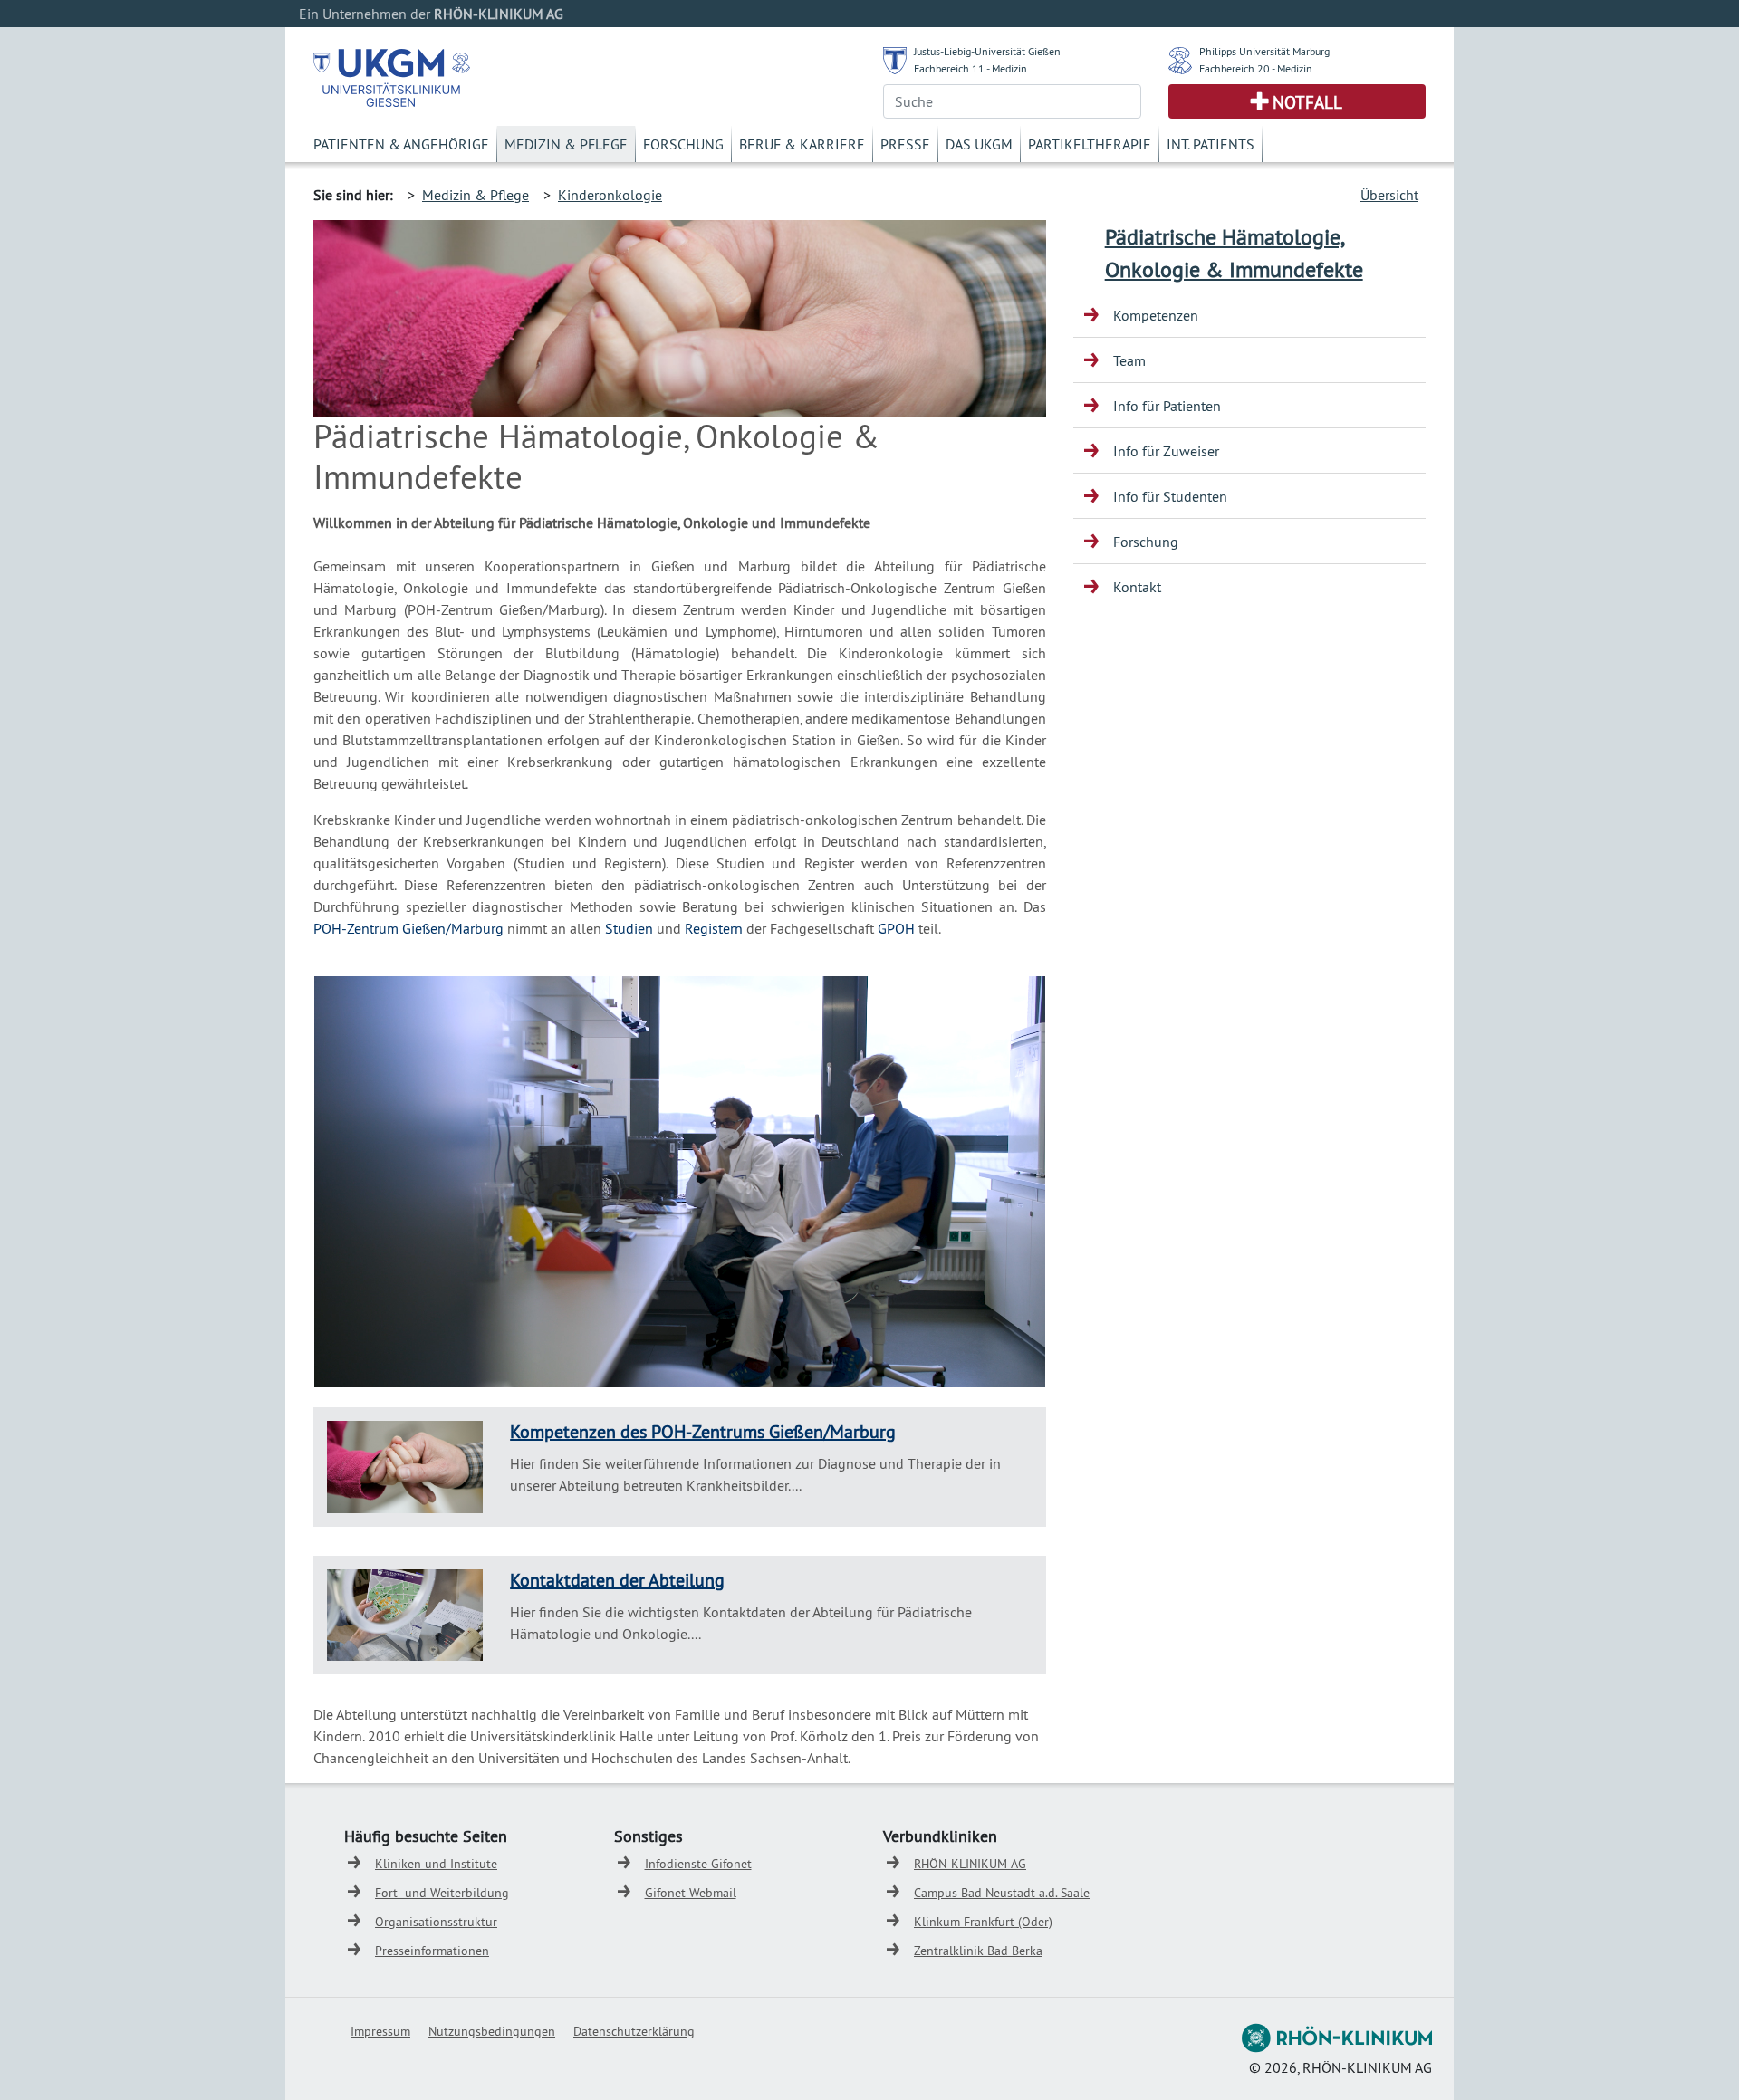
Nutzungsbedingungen (492, 2031)
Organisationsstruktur (436, 1922)
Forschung (683, 144)
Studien (629, 928)
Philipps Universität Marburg (1264, 51)
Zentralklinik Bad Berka (978, 1951)
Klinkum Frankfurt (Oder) (983, 1922)
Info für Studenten (1170, 496)
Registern (714, 928)
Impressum (380, 2031)
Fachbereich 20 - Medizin (1256, 68)
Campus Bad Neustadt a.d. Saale (1002, 1893)
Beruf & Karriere (802, 144)
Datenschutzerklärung (634, 2031)
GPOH (896, 928)
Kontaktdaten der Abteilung (617, 1580)
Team (1129, 360)
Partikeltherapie (1090, 144)
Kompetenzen (1156, 315)
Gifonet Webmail (691, 1893)
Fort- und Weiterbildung (442, 1893)
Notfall (1307, 102)
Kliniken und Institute (436, 1864)
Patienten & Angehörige (401, 144)
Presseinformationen (432, 1951)
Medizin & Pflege (566, 144)
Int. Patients (1211, 144)
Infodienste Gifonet (698, 1864)
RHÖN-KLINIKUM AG (970, 1864)
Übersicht (1389, 195)
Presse (905, 144)
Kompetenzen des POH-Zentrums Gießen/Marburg (703, 1431)
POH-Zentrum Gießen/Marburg (408, 928)
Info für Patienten (1167, 406)
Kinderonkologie (610, 195)
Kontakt (1137, 587)
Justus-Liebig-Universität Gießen (987, 51)
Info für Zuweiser (1166, 451)
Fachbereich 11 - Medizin (970, 68)
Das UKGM (979, 144)
